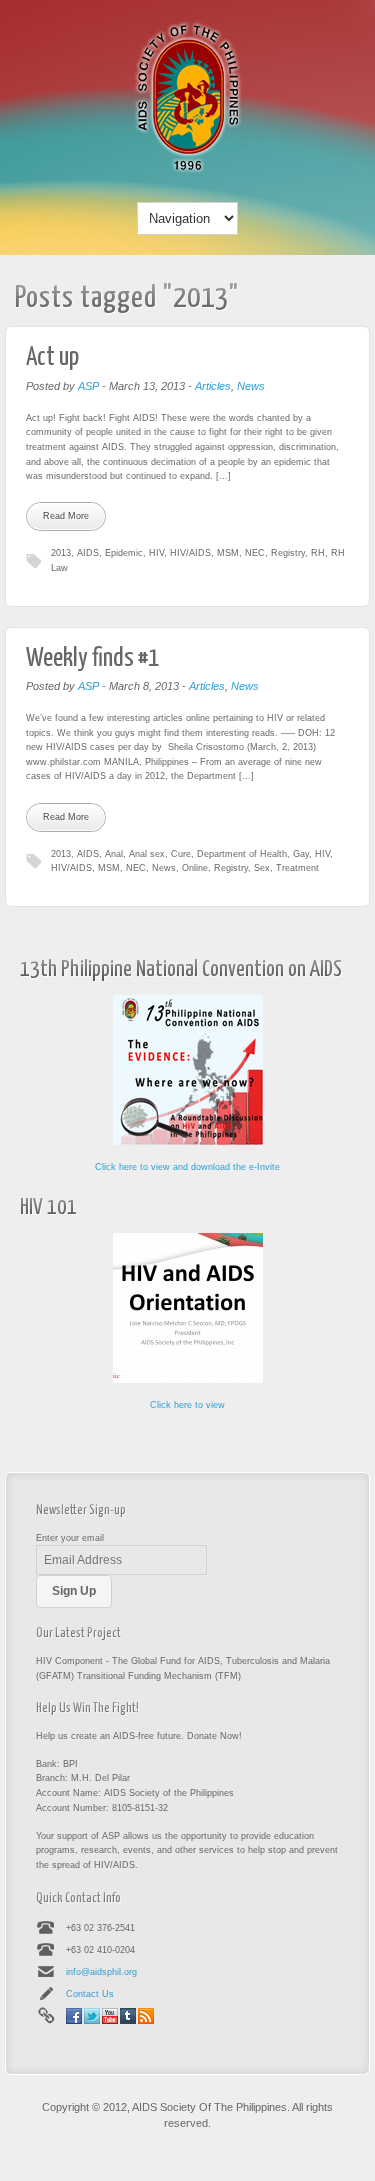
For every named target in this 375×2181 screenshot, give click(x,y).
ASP (88, 386)
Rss (146, 2016)
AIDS (88, 553)
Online (195, 868)
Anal (114, 854)
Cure (181, 854)
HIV (156, 553)
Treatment (297, 868)
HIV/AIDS (190, 553)
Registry (288, 553)
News (251, 386)
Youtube (110, 2016)
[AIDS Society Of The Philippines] (188, 171)
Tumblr (128, 2016)
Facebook (74, 2016)
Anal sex (147, 854)
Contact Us (90, 1994)
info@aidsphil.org (101, 1972)
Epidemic (124, 553)
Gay (301, 854)
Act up (52, 357)
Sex (262, 868)
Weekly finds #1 (92, 658)
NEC (255, 553)
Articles (213, 386)
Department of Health (242, 854)
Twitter (92, 2016)
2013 (61, 553)
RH (318, 553)
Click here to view (187, 1405)
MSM (228, 553)
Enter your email (70, 1538)
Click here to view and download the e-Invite (187, 1167)
